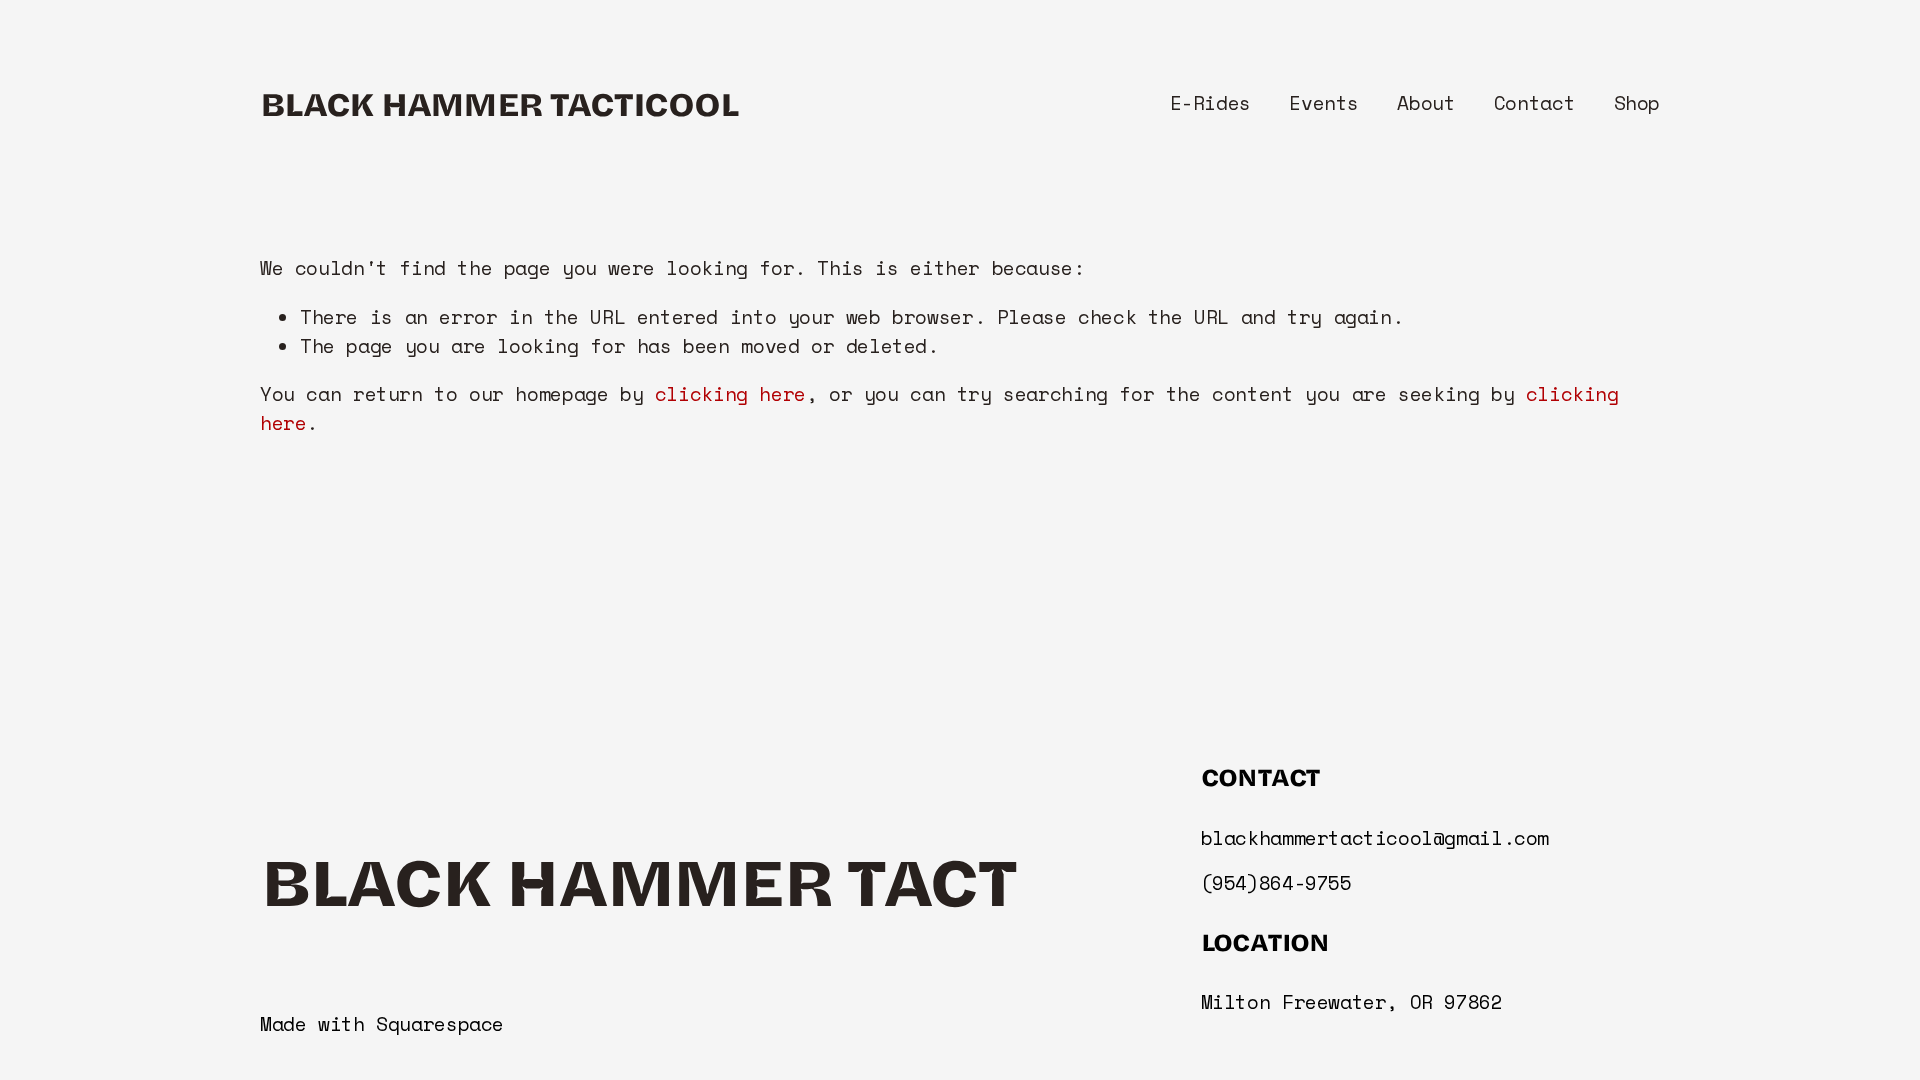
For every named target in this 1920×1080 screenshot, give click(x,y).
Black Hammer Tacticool (499, 102)
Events (1324, 102)
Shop (1637, 102)
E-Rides (1210, 102)
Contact (1534, 102)
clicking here (730, 393)
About (1426, 102)
